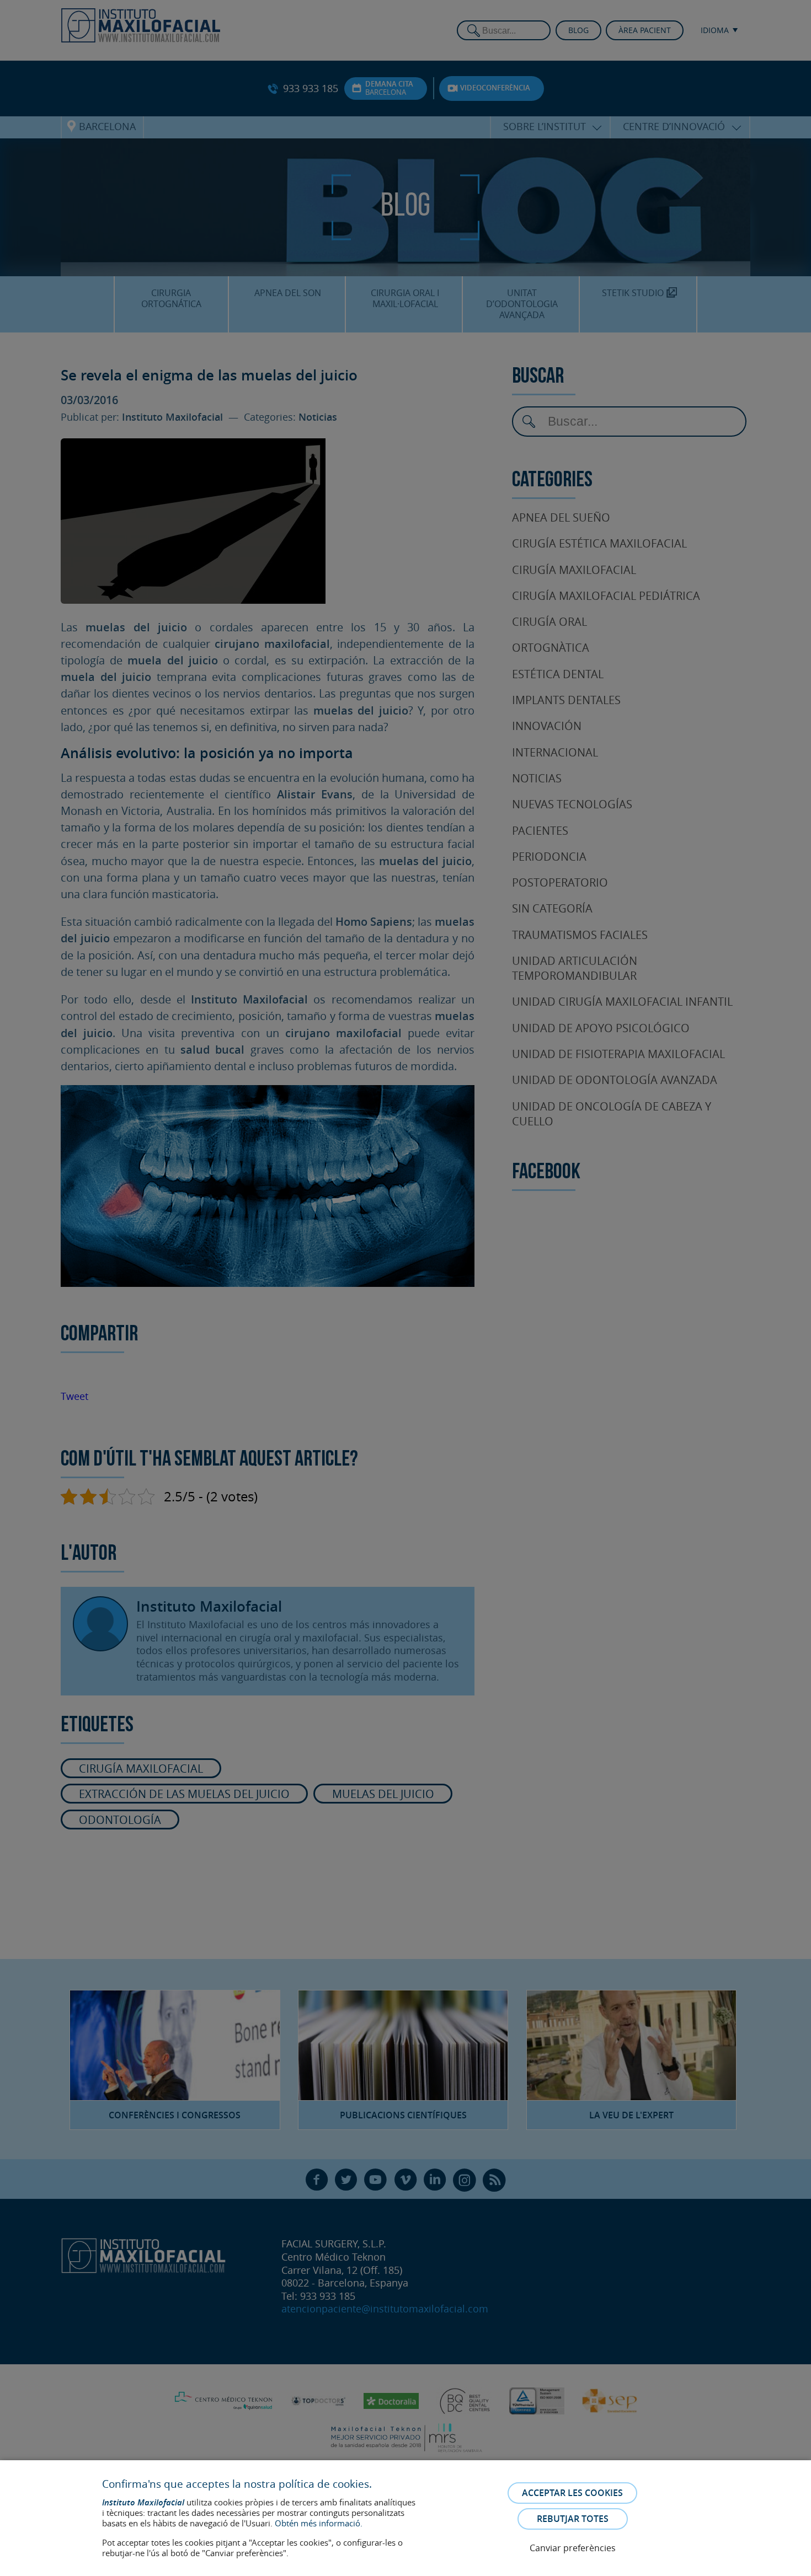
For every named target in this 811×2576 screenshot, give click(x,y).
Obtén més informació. (319, 2523)
